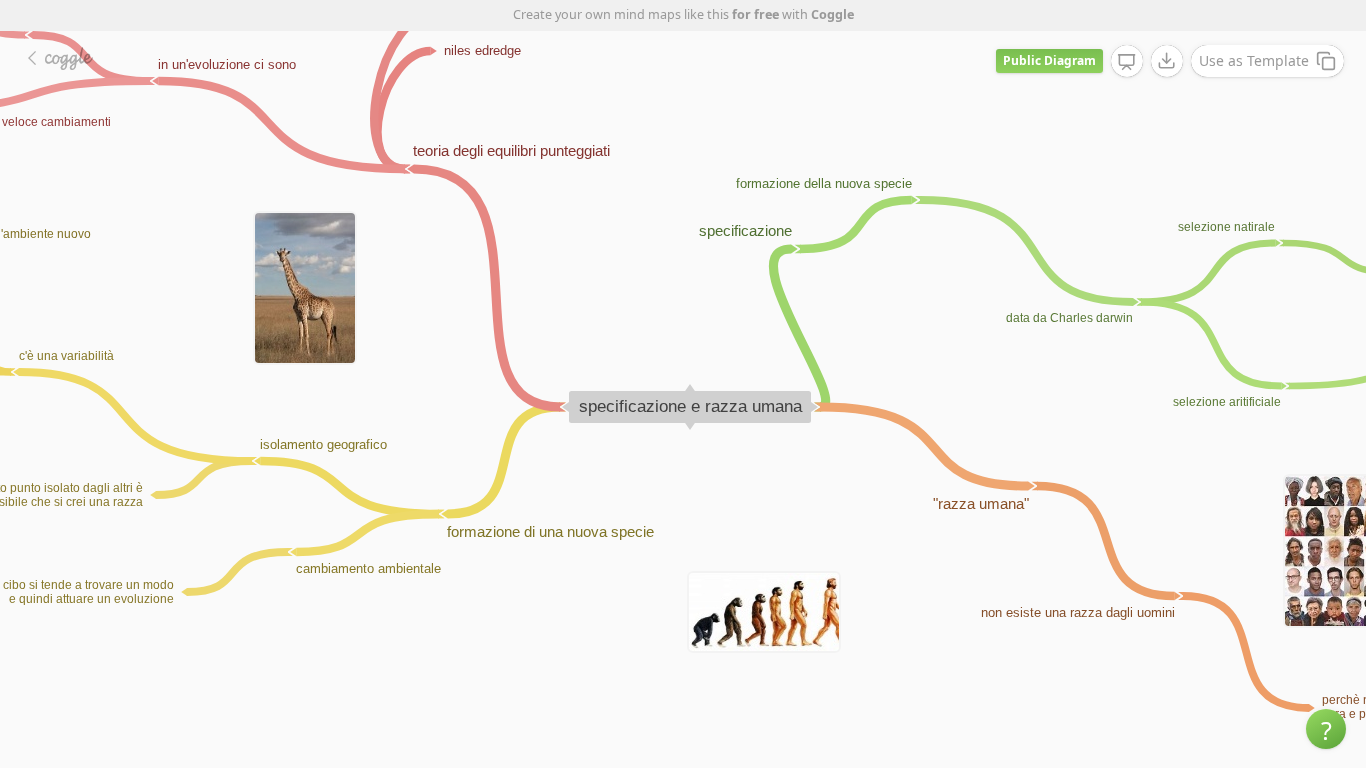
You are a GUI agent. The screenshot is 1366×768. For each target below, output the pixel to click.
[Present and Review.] (1127, 62)
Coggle (832, 14)
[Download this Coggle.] (1167, 61)
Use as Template (1254, 60)
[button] (1326, 729)
